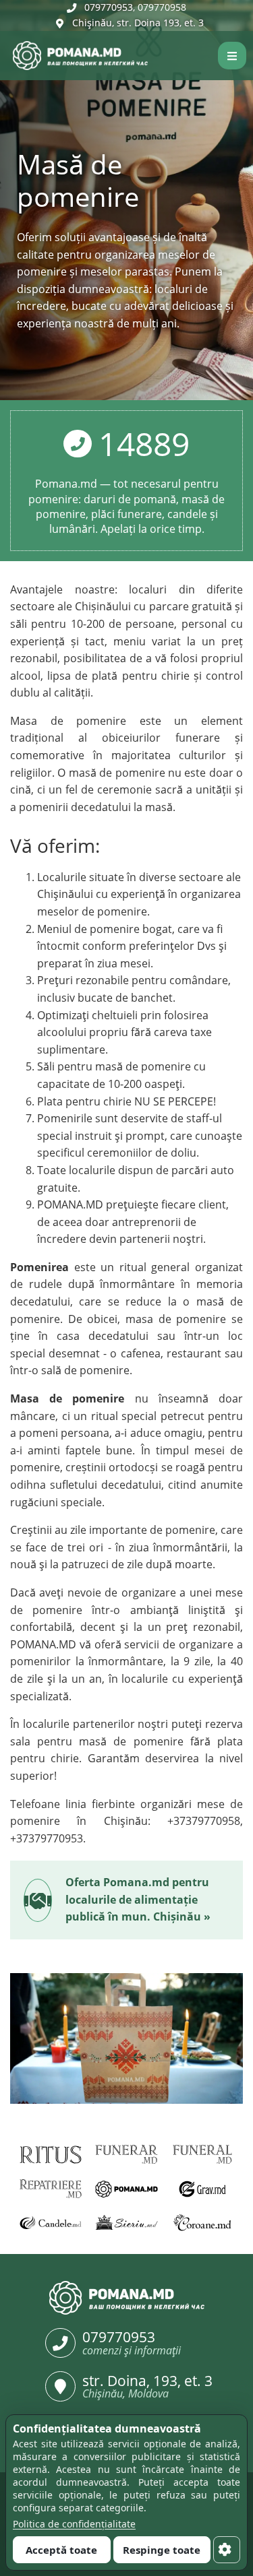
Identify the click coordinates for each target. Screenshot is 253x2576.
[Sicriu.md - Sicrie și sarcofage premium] (126, 2223)
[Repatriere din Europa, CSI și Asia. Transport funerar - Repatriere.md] (51, 2189)
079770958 (162, 7)
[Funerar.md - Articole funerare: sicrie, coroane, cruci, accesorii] (126, 2155)
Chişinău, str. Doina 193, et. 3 (138, 23)
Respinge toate (162, 2550)
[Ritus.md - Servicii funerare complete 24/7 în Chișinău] (51, 2155)
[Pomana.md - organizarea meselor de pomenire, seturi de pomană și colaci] (126, 2189)
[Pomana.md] (8, 56)
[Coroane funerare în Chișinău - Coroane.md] (203, 2223)
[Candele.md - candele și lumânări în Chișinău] (51, 2223)
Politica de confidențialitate (74, 2524)
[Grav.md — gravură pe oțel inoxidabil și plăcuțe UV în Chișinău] (203, 2189)
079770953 (109, 7)
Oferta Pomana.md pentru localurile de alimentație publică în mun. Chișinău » (138, 1899)
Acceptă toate (61, 2550)
